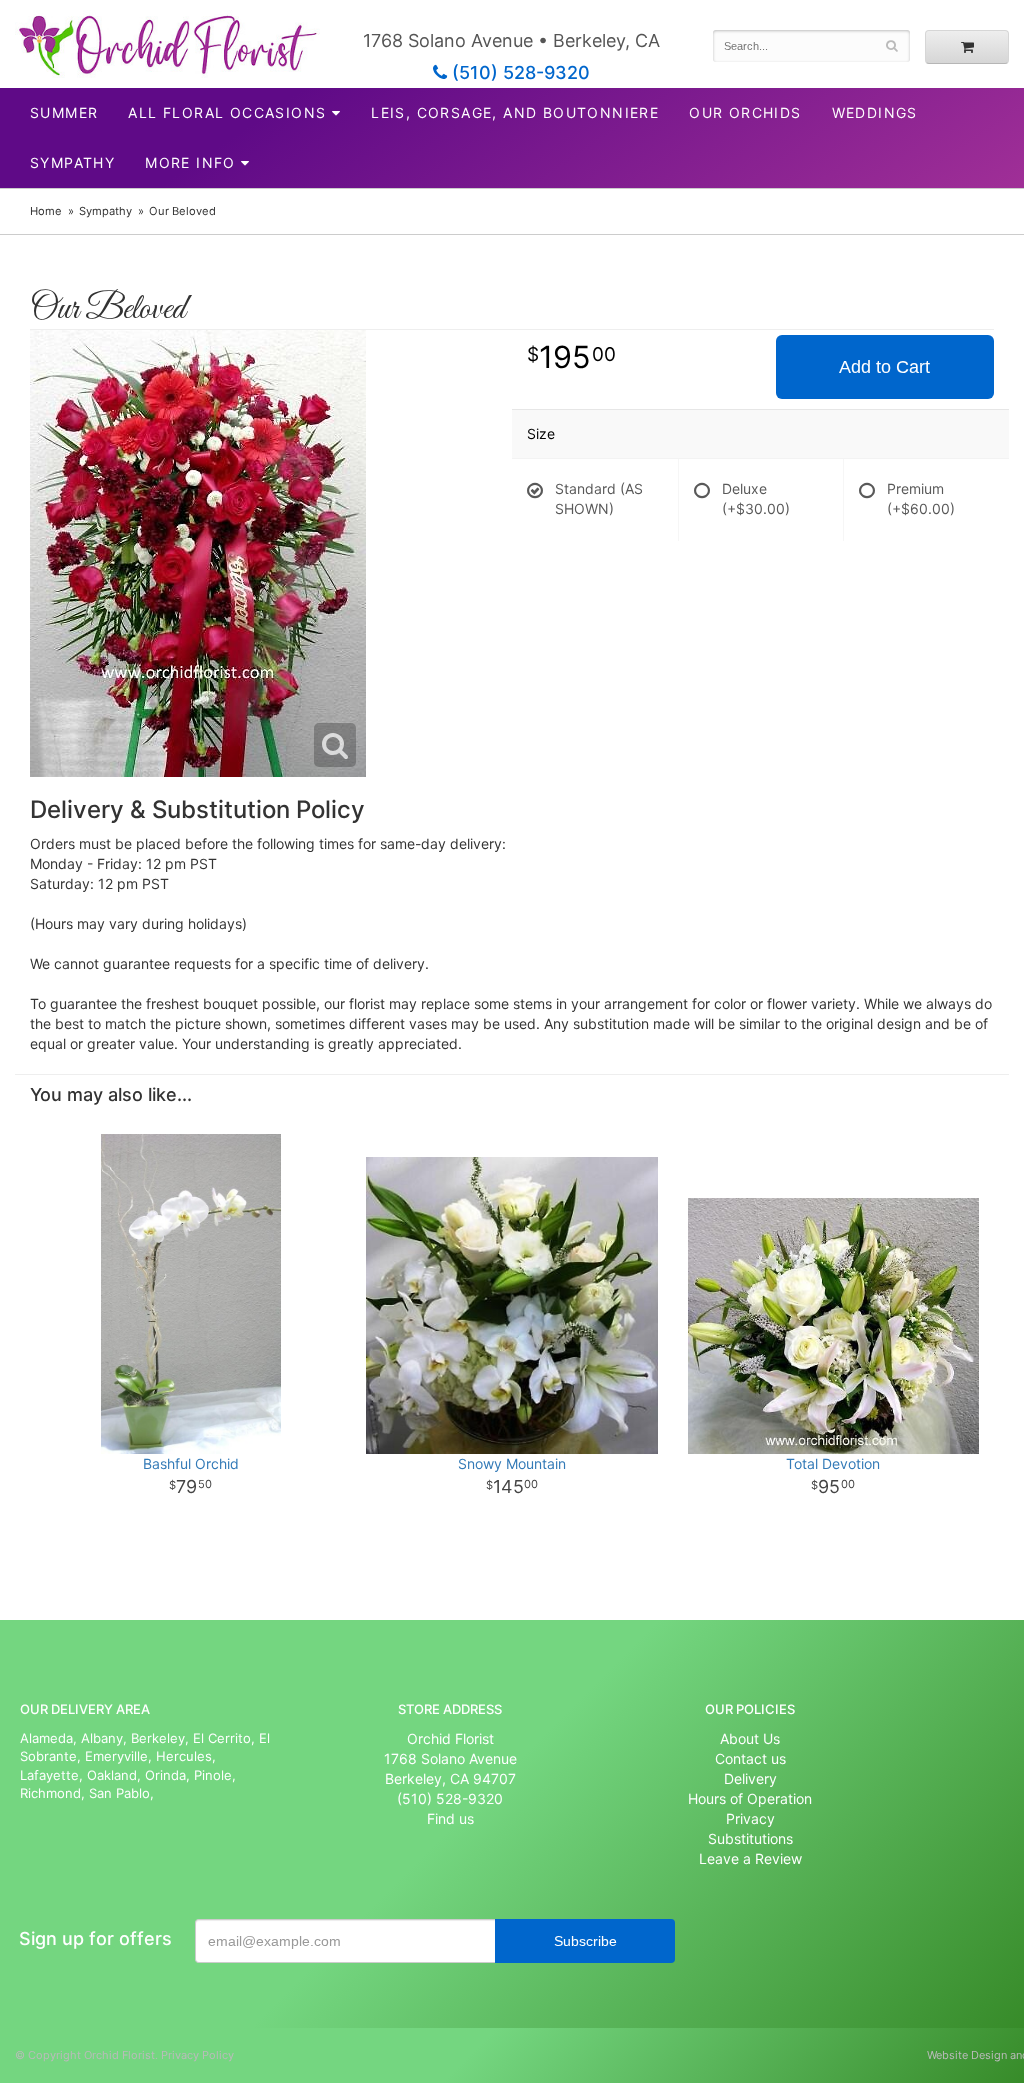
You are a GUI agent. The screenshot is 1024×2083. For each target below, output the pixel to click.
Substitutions (750, 1838)
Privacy (750, 1818)
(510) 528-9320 (518, 72)
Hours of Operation (750, 1798)
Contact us (750, 1758)
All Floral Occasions (227, 112)
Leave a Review (750, 1858)
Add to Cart (884, 367)
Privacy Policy (197, 2055)
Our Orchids (745, 112)
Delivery (750, 1778)
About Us (750, 1738)
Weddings (875, 112)
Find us (450, 1818)
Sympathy (72, 162)
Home (46, 211)
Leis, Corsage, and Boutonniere (515, 112)
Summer (64, 112)
